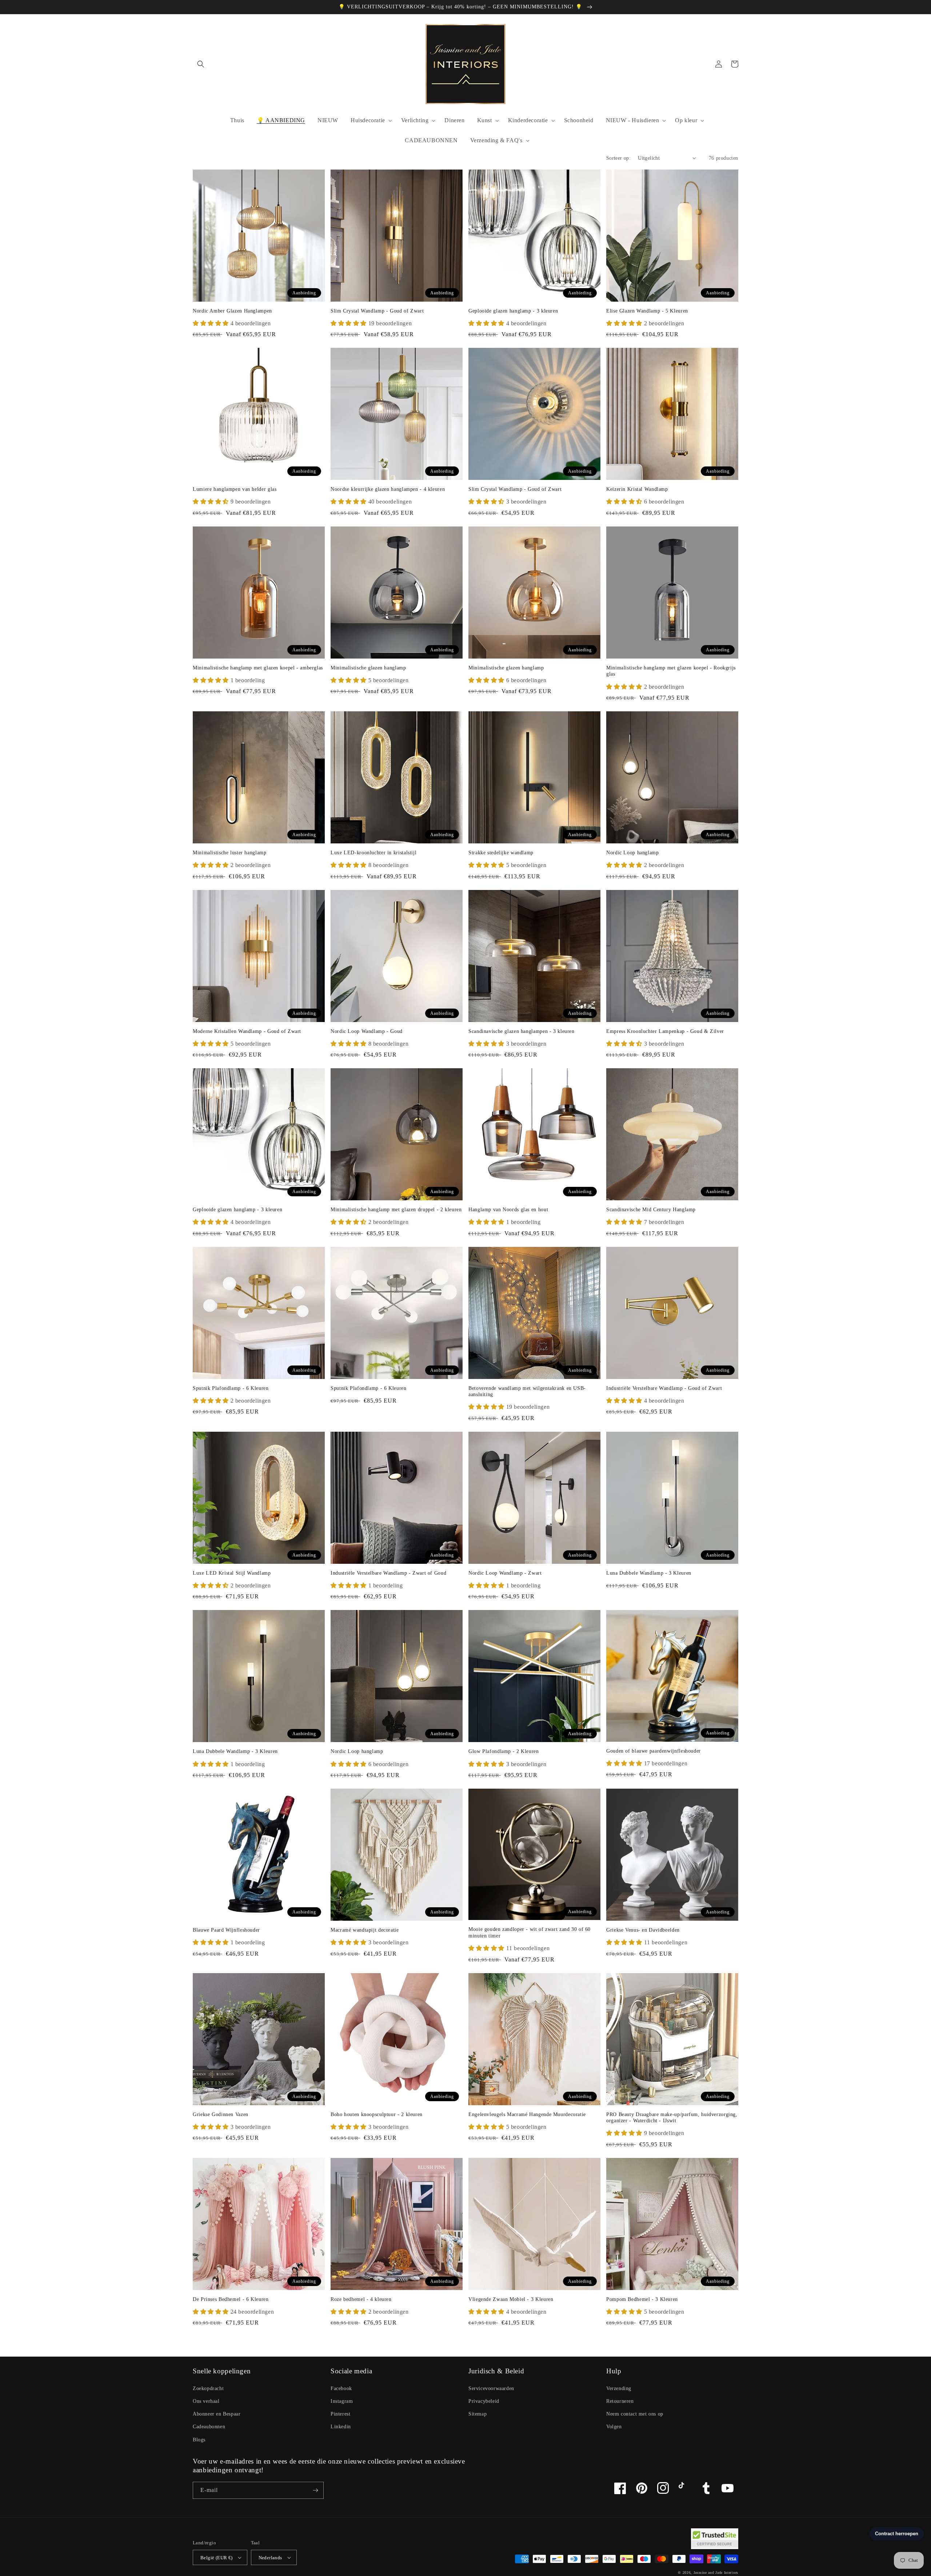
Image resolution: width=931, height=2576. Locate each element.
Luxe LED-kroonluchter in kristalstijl (373, 853)
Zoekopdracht (208, 2388)
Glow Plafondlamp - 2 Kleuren (504, 1751)
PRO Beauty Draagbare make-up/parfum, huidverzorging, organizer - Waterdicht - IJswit (672, 2118)
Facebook (341, 2388)
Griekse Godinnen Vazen (221, 2114)
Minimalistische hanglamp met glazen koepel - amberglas (258, 668)
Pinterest (340, 2414)
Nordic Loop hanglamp (633, 853)
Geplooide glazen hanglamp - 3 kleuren (513, 311)
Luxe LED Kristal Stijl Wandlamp (232, 1573)
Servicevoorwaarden (491, 2388)
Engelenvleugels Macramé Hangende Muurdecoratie (527, 2114)
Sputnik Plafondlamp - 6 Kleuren (231, 1388)
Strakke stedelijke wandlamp (501, 853)
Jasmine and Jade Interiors (716, 2573)
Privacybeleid (484, 2401)
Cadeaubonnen (209, 2427)
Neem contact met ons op (635, 2414)
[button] (201, 64)
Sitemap (478, 2414)
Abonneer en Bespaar (217, 2414)
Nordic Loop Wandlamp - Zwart (505, 1573)
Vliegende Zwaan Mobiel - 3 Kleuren (511, 2299)
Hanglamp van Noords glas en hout (508, 1210)
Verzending (619, 2388)
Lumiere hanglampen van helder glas (235, 489)
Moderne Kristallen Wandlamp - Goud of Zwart (247, 1031)
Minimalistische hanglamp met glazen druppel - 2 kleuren (396, 1210)
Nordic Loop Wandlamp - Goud (367, 1031)
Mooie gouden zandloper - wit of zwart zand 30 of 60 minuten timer (530, 1933)
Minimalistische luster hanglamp (230, 853)
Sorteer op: (618, 158)
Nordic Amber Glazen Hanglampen (232, 311)
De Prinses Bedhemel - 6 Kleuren (231, 2299)
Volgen (614, 2427)
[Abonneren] (315, 2490)
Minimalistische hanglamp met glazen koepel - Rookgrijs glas (671, 671)
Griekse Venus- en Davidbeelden (643, 1930)
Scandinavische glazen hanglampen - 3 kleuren (522, 1031)
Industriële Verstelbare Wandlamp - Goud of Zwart (664, 1388)
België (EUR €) (217, 2558)
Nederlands (270, 2558)
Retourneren (620, 2401)
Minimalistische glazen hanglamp (368, 668)
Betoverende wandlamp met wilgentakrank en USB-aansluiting (527, 1392)
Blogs (199, 2440)
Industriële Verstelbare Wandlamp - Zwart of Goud (388, 1573)
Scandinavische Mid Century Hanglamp (651, 1210)
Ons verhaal (206, 2401)
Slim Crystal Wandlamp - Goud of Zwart (377, 311)
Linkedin (341, 2427)
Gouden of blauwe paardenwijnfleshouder (654, 1751)
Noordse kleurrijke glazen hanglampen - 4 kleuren (388, 489)
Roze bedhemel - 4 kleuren (361, 2299)
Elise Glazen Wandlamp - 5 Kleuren (647, 311)
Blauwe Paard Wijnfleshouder (226, 1930)
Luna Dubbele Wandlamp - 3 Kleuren (649, 1573)
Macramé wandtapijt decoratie (365, 1930)
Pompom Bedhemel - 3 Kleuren (642, 2299)
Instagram (342, 2401)
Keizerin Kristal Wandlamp (637, 489)
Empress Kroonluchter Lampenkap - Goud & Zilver (665, 1031)
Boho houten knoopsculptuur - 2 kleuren (377, 2114)
